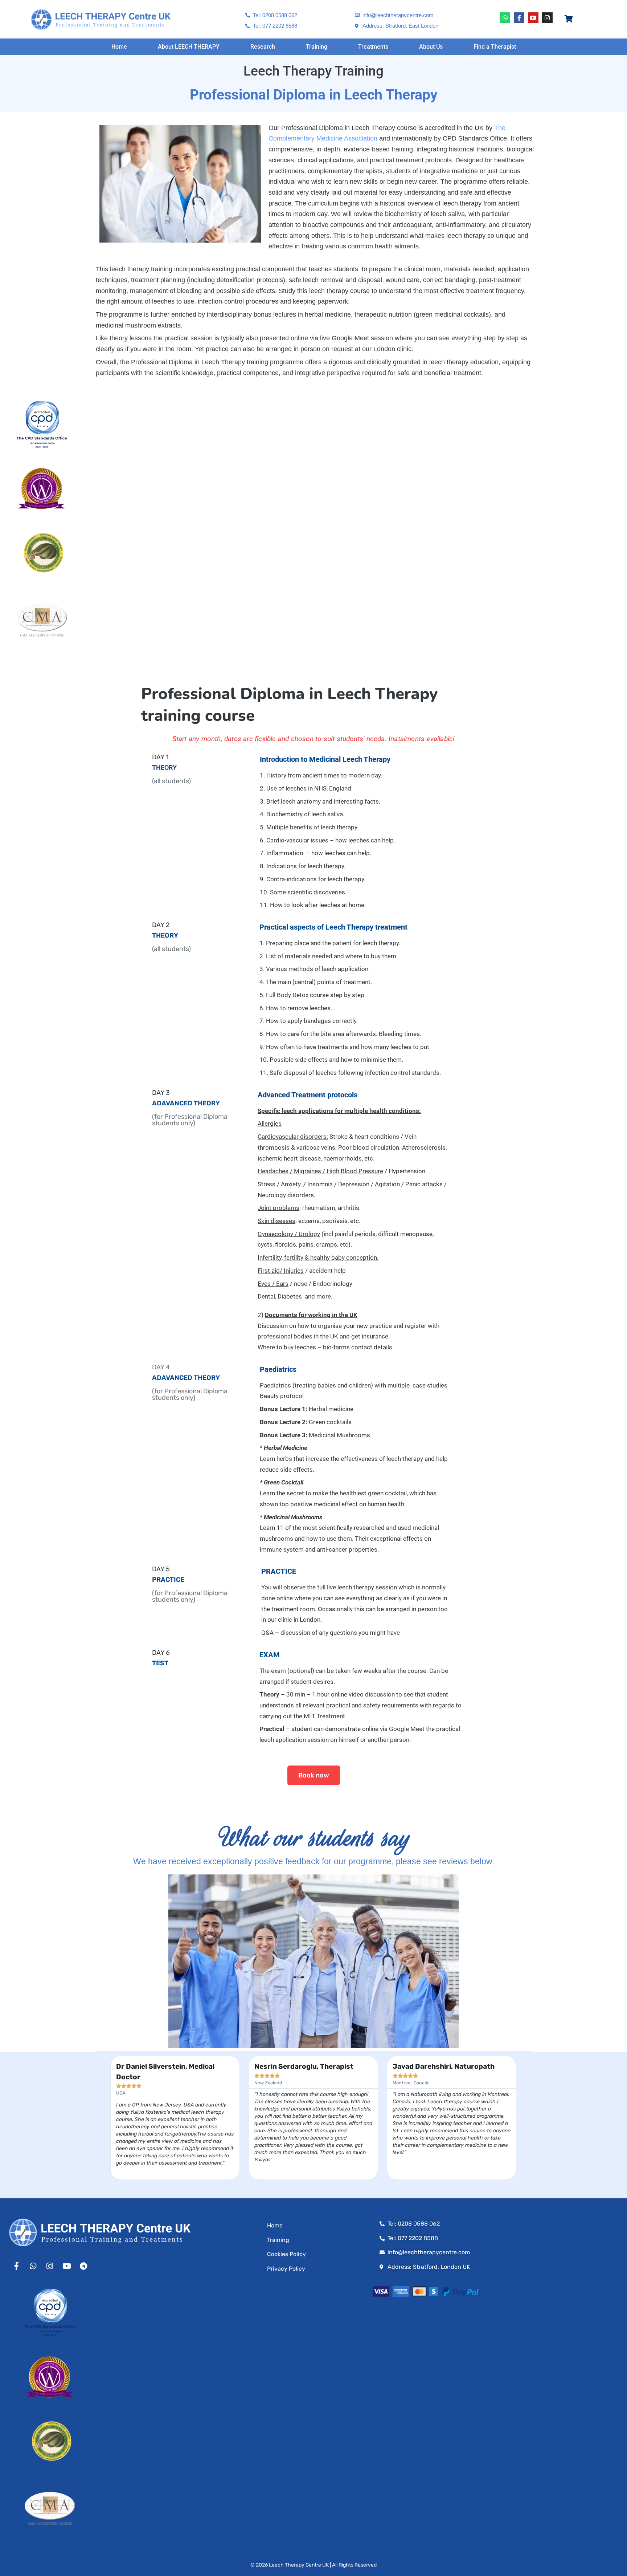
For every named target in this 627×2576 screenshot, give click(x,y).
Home (119, 47)
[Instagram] (547, 18)
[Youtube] (533, 18)
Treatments (373, 47)
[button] (107, 2118)
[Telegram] (83, 2266)
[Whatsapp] (505, 18)
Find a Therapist (495, 47)
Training (317, 47)
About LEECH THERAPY (189, 47)
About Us (431, 47)
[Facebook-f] (519, 18)
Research (263, 47)
